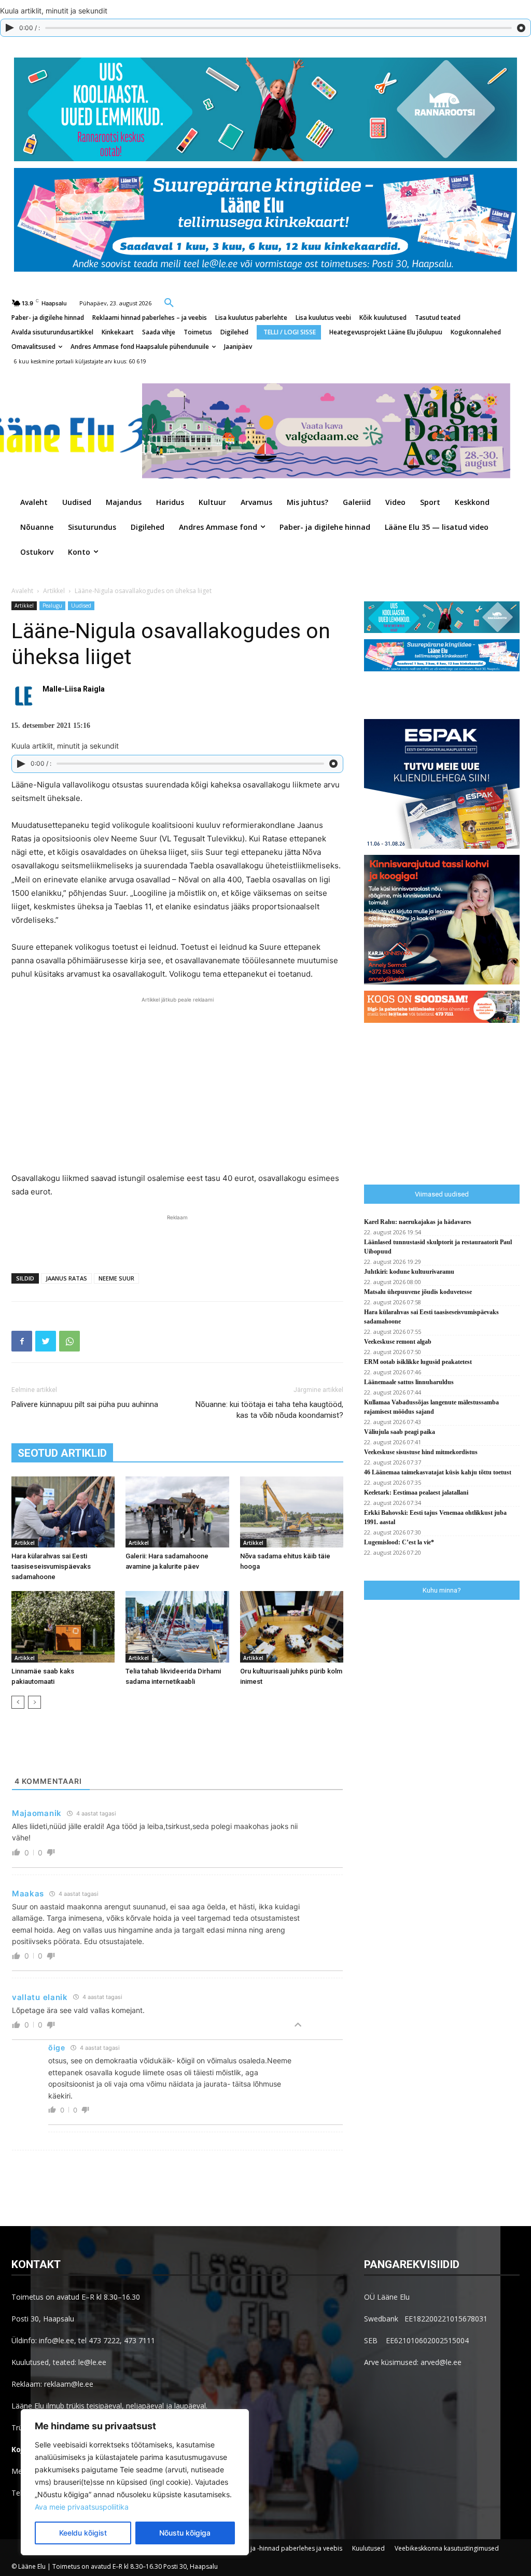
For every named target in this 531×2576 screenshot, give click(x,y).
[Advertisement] (177, 1083)
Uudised (81, 606)
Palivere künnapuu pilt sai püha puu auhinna (85, 1404)
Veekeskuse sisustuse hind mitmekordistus (421, 1452)
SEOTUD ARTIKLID (62, 1453)
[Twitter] (46, 1341)
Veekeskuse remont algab (398, 1342)
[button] (169, 302)
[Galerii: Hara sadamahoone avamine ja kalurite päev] (177, 1512)
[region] (135, 2482)
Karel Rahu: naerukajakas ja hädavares (418, 1222)
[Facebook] (22, 1341)
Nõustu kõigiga (185, 2533)
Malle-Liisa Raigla (74, 689)
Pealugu (52, 606)
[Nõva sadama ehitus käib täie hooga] (292, 1512)
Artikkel (54, 591)
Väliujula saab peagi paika (400, 1432)
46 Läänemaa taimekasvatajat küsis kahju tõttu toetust (438, 1472)
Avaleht (22, 591)
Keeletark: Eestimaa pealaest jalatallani (416, 1493)
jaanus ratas (66, 1278)
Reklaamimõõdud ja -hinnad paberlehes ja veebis (269, 2548)
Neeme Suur (116, 1278)
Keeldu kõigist (83, 2533)
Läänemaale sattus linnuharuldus (409, 1382)
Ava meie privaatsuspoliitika (82, 2507)
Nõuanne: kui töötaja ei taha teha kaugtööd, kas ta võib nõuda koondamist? (269, 1410)
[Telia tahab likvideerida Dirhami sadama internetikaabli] (177, 1627)
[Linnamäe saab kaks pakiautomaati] (63, 1627)
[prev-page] (18, 1702)
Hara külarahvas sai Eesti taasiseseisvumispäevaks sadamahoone (51, 1566)
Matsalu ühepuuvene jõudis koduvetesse (418, 1292)
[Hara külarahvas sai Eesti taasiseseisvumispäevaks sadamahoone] (63, 1512)
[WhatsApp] (69, 1341)
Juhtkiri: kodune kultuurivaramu (409, 1272)
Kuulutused (368, 2548)
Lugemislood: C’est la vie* (399, 1542)
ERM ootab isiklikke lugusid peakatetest (418, 1362)
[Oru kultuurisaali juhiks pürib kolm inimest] (292, 1627)
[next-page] (34, 1702)
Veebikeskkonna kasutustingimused (447, 2548)
